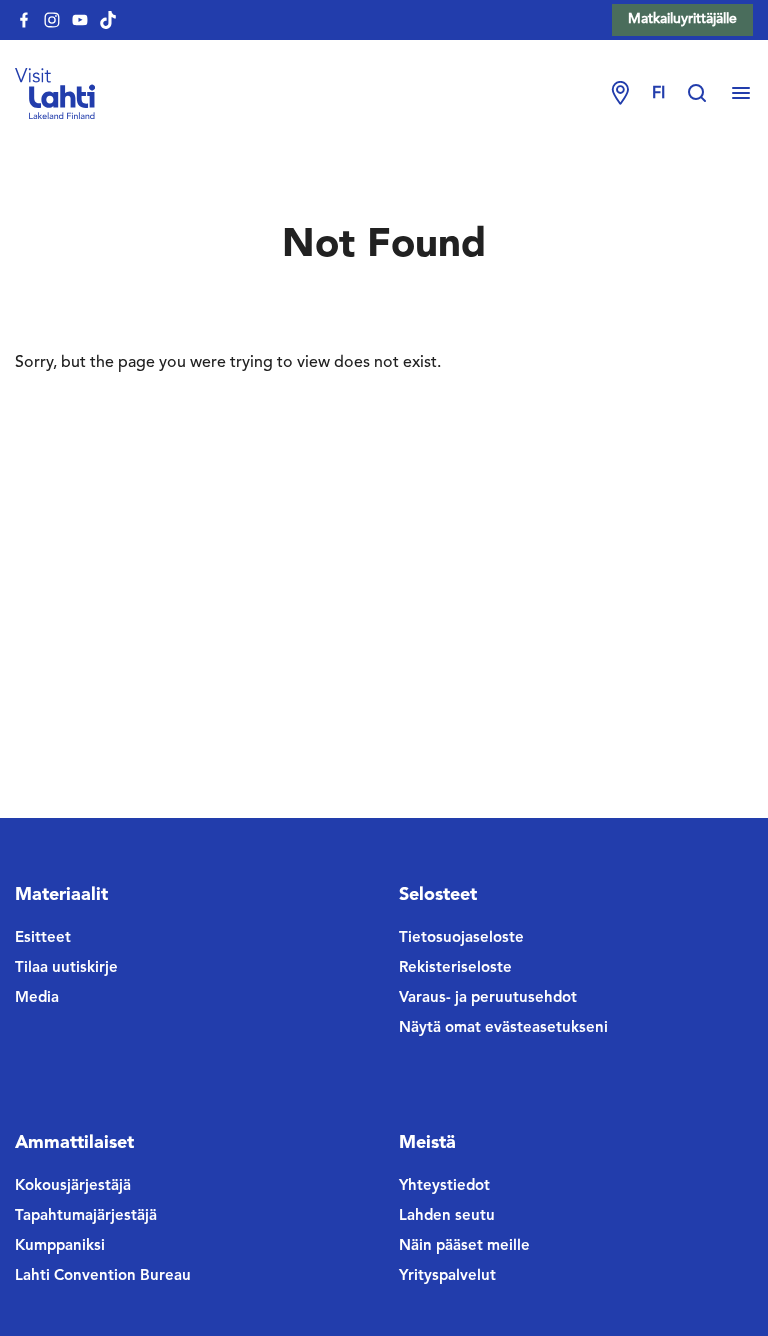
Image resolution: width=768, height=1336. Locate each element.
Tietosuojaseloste (461, 938)
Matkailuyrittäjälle (682, 19)
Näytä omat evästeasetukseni (503, 1028)
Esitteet (43, 938)
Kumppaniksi (60, 1246)
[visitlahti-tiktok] (108, 20)
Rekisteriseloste (455, 968)
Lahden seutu (447, 1216)
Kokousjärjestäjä (73, 1186)
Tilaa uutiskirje (66, 968)
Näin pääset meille (464, 1246)
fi (658, 94)
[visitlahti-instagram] (52, 20)
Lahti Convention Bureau (103, 1276)
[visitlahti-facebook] (24, 20)
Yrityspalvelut (447, 1276)
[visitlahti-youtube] (80, 20)
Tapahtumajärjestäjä (86, 1216)
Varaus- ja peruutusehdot (488, 998)
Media (37, 998)
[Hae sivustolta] (707, 94)
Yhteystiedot (444, 1186)
